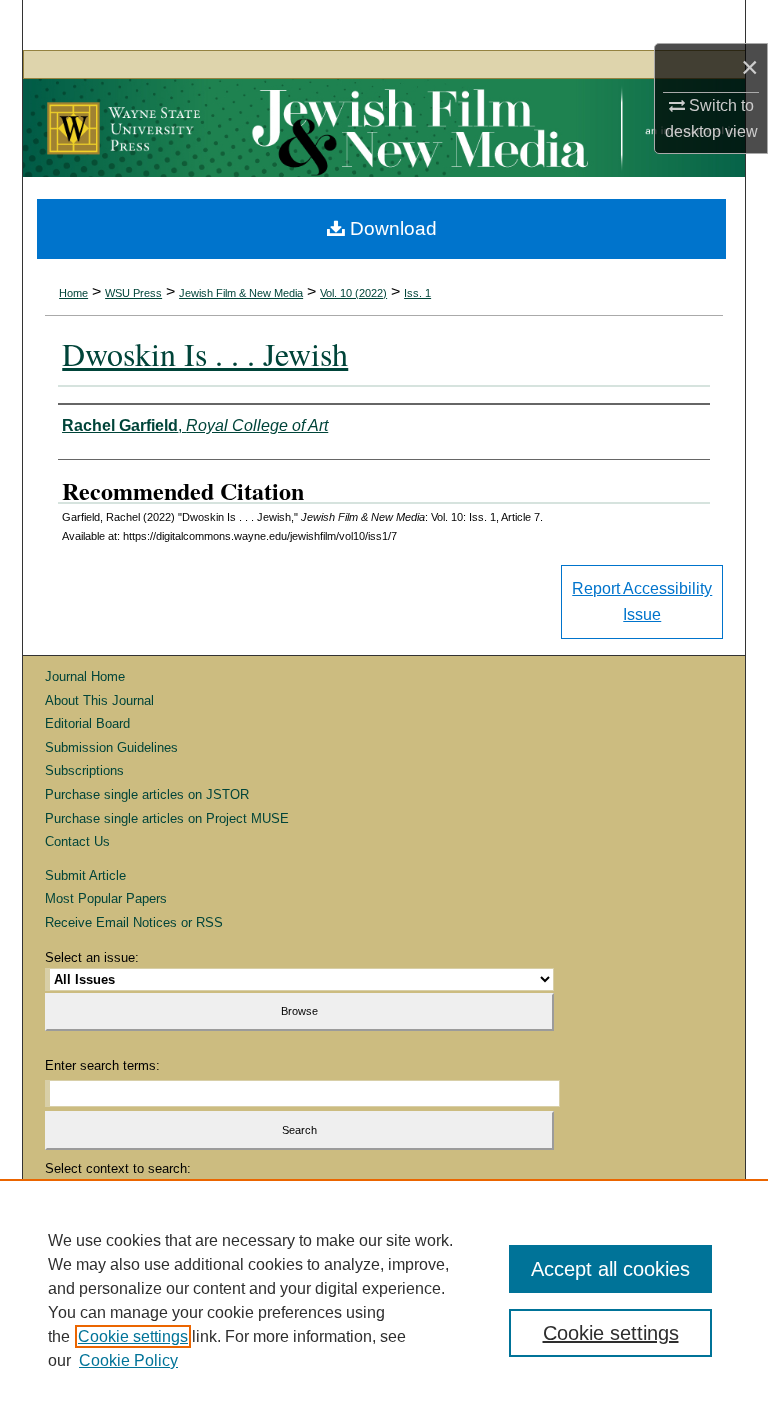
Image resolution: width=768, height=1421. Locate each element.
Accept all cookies (610, 1269)
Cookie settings (133, 1336)
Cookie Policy (128, 1360)
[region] (384, 1300)
